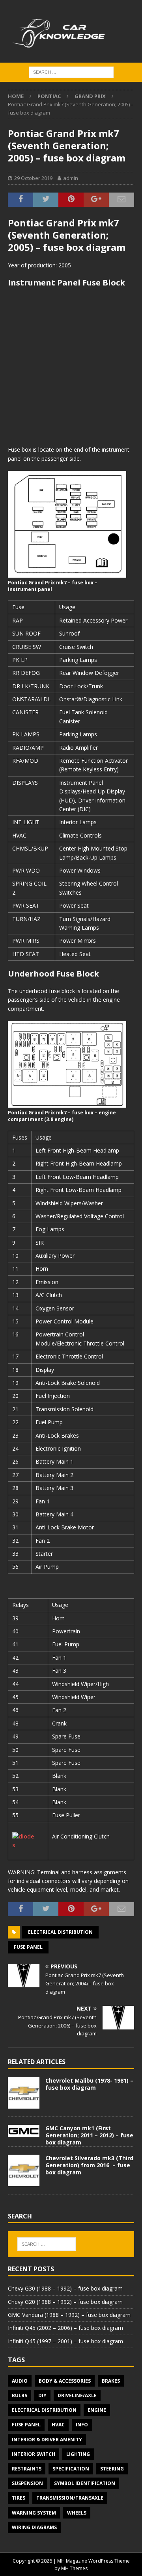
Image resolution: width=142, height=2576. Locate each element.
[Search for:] (71, 71)
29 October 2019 (33, 178)
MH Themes (74, 2568)
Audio (20, 2381)
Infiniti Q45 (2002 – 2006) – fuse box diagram (65, 2328)
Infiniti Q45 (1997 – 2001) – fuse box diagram (65, 2341)
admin (71, 178)
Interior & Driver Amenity (47, 2440)
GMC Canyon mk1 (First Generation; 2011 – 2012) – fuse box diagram (89, 2135)
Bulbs (20, 2395)
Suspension (27, 2483)
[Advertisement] (71, 367)
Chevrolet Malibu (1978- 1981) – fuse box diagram (89, 2084)
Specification (71, 2469)
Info (82, 2425)
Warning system (34, 2513)
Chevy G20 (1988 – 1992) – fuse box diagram (65, 2302)
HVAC (58, 2425)
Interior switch (34, 2454)
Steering (112, 2469)
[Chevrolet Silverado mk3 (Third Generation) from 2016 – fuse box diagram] (24, 2170)
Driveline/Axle (77, 2395)
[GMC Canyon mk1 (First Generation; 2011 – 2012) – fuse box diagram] (24, 2131)
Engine (97, 2410)
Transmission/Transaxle (70, 2498)
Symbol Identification (85, 2483)
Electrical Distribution (60, 1932)
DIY (42, 2395)
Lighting (78, 2454)
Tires (19, 2498)
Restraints (27, 2469)
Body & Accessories (65, 2381)
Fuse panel (28, 1947)
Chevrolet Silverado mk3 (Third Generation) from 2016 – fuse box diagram (89, 2165)
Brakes (111, 2381)
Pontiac (49, 96)
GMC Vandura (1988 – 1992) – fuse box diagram (69, 2315)
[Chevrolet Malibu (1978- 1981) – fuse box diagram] (24, 2093)
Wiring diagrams (34, 2527)
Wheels (77, 2513)
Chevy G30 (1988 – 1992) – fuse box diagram (65, 2288)
